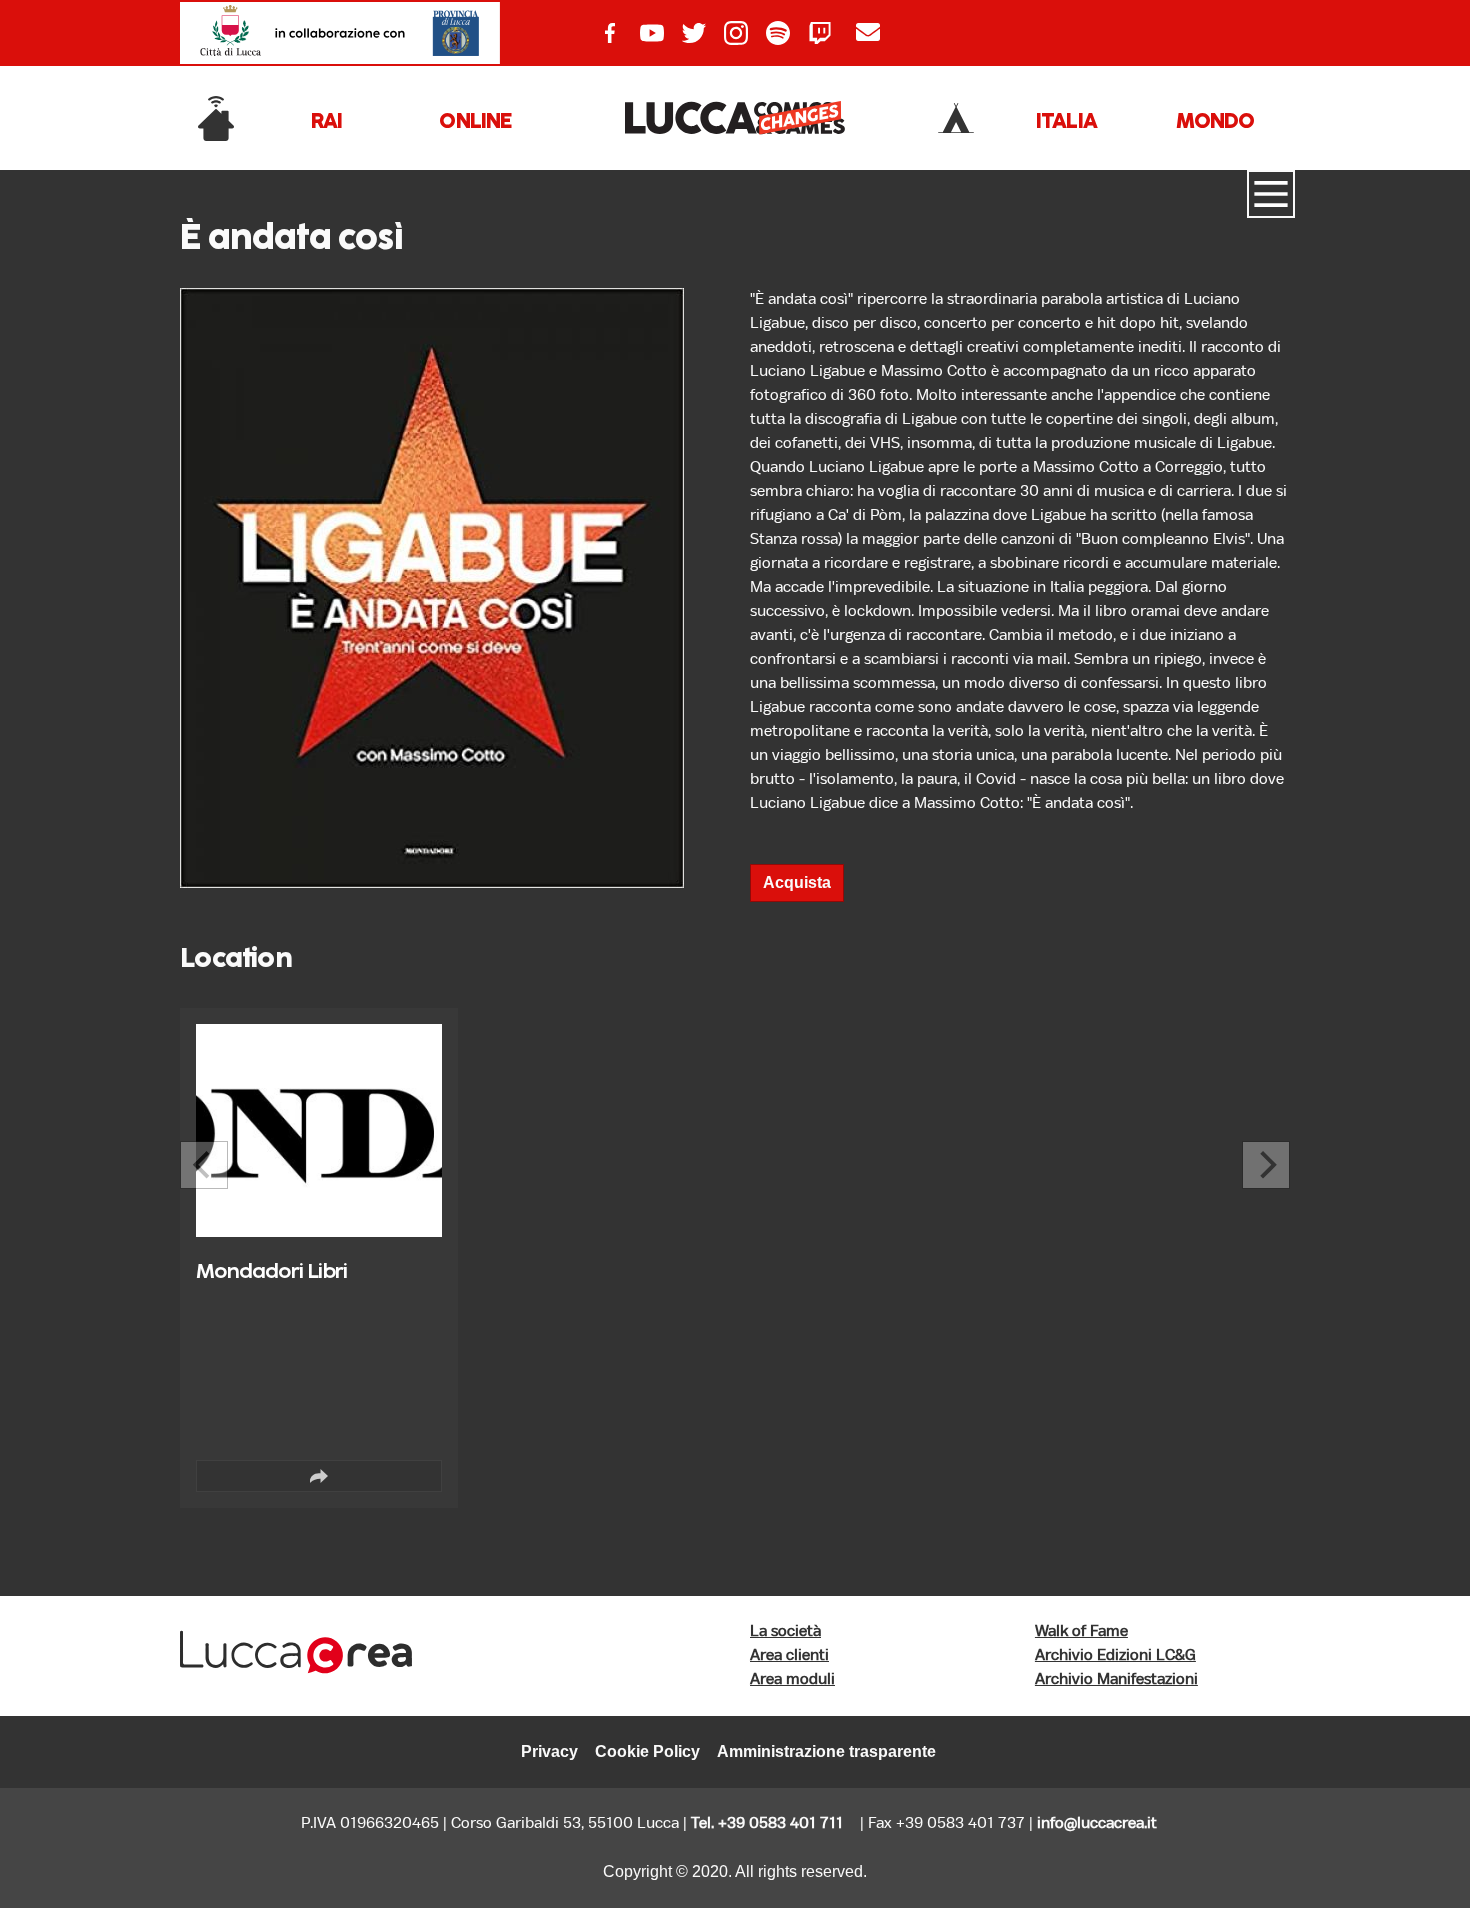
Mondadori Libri (271, 1272)
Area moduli (792, 1679)
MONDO (1215, 122)
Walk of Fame (1081, 1631)
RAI (327, 122)
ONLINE (475, 122)
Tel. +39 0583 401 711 (767, 1823)
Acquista (797, 882)
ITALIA (1066, 122)
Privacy (549, 1751)
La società (785, 1631)
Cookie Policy (647, 1751)
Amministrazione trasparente (826, 1751)
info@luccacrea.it (1097, 1823)
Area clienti (789, 1655)
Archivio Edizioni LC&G (1115, 1655)
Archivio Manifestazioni (1116, 1679)
